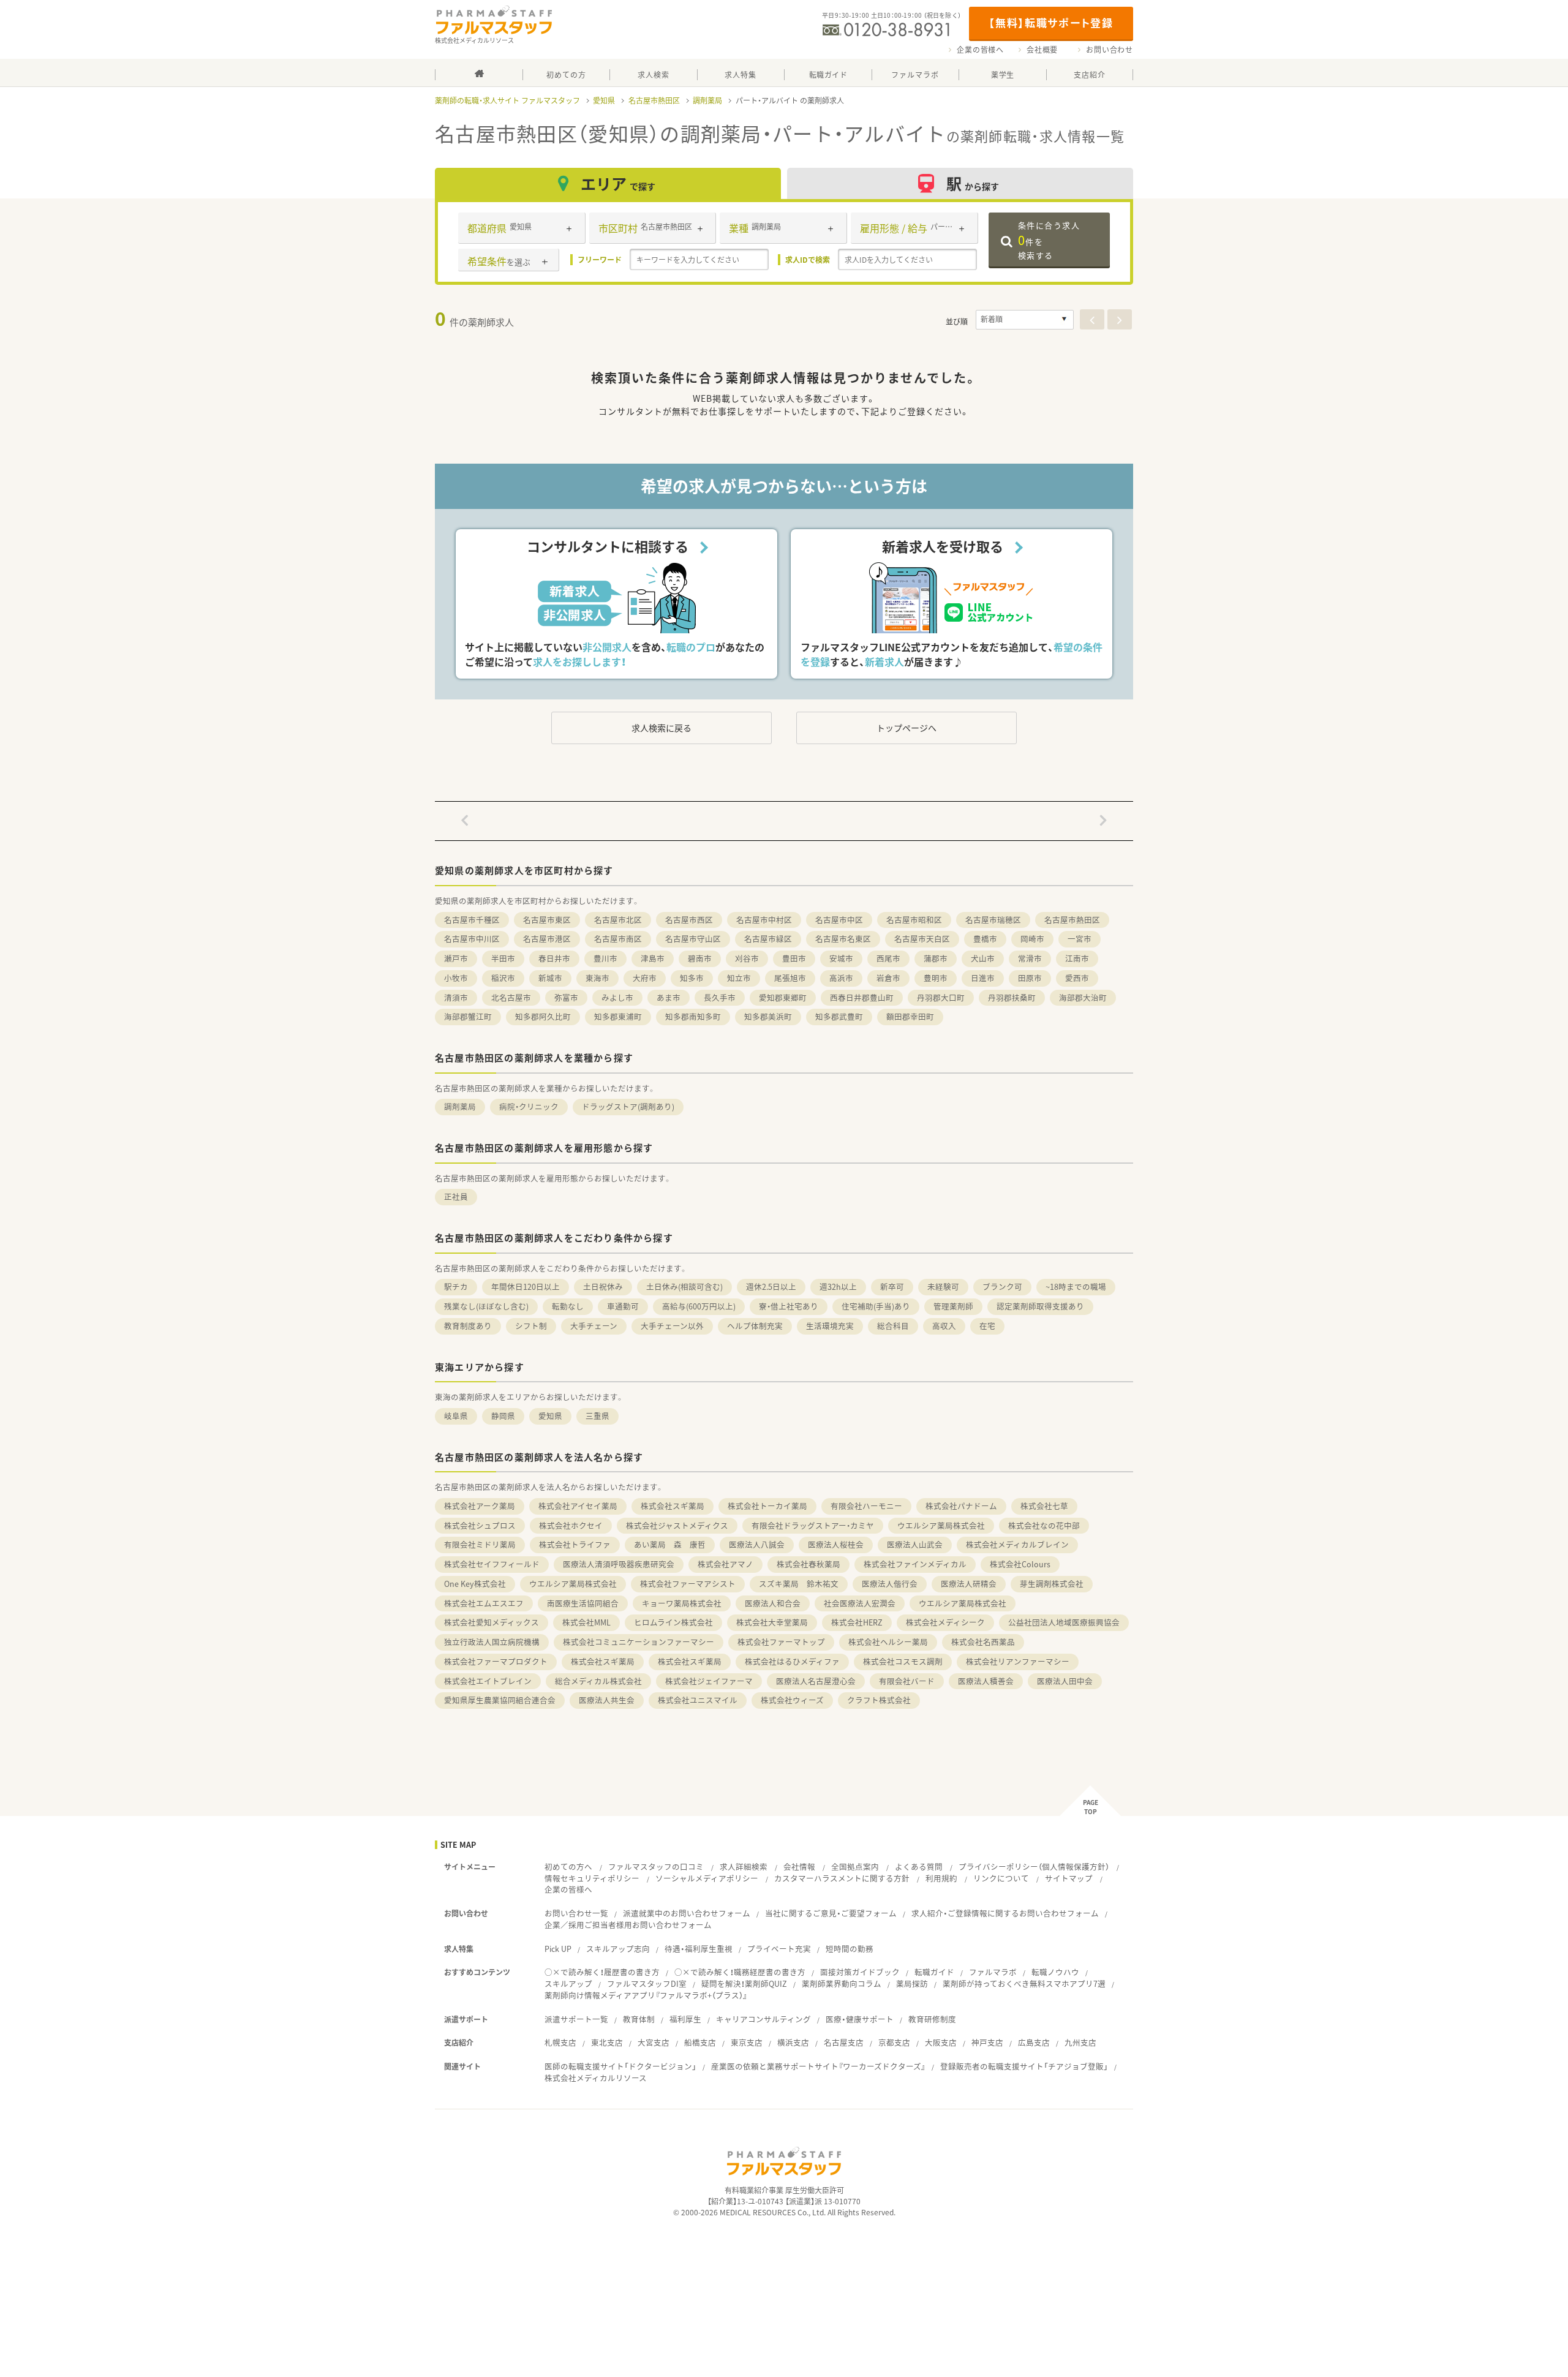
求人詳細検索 (744, 1867)
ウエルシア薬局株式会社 (941, 1525)
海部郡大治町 (1083, 997)
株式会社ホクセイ (571, 1525)
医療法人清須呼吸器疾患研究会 (619, 1564)
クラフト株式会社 (879, 1700)
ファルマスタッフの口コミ (656, 1867)
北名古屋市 (511, 997)
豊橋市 (985, 939)
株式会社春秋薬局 (809, 1564)
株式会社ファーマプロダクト (496, 1661)
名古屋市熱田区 (654, 100)
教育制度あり (468, 1326)
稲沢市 (503, 978)
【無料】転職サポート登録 (1051, 22)
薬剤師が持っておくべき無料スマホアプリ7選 (1024, 1983)
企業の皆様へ (980, 50)
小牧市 (456, 978)
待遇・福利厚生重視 (699, 1949)
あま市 (669, 997)
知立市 (739, 978)
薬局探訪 (912, 1983)
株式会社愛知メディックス (492, 1622)
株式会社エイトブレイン (488, 1681)
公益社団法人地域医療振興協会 (1064, 1622)
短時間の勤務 (850, 1949)
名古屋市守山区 (693, 939)
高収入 (944, 1326)
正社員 (456, 1196)
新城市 (550, 978)
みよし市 (617, 997)
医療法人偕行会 (890, 1584)
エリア (618, 183)
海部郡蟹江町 (468, 1016)
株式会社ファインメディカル (915, 1564)
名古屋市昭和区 (914, 920)
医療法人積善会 (986, 1681)
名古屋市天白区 (922, 939)
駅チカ (456, 1286)
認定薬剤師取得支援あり (1040, 1306)
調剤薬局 (707, 100)
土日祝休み (603, 1286)
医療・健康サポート (860, 2019)
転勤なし (568, 1306)
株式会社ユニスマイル (698, 1700)
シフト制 (531, 1326)
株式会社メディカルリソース (596, 2078)
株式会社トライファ (575, 1544)
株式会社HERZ (857, 1622)
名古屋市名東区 (843, 939)
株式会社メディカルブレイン (1017, 1544)
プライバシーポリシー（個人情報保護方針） (1034, 1867)
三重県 (597, 1416)
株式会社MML (586, 1622)
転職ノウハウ (1055, 1972)
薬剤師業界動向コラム (842, 1983)
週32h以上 (838, 1286)
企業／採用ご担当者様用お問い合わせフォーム (628, 1925)
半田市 (503, 958)
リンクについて (1001, 1878)
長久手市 (720, 997)
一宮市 (1080, 939)
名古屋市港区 (547, 939)
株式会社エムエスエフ (484, 1603)
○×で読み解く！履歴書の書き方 (602, 1972)
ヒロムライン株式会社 (673, 1622)
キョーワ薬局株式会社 (682, 1603)
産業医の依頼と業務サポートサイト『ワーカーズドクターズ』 (818, 2066)
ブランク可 (1002, 1286)
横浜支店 (793, 2042)
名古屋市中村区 (764, 920)
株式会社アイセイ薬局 (578, 1506)
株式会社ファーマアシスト (688, 1584)
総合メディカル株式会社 (598, 1681)
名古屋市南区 (618, 939)
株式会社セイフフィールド (492, 1564)
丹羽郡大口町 (941, 997)
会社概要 (1042, 50)
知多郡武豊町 (839, 1016)
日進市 (983, 978)
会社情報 (799, 1867)
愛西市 (1077, 978)
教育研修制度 (932, 2019)
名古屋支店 (844, 2042)
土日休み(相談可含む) (684, 1286)
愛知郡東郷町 (783, 997)
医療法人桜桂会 (836, 1544)
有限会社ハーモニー (866, 1506)
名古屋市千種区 (472, 920)
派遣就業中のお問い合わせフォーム (687, 1913)
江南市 (1077, 958)
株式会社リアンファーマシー (1018, 1661)
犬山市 (983, 958)
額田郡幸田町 (910, 1016)
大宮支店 (654, 2042)
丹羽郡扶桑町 (1012, 997)
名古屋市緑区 (768, 939)
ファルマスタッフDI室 (647, 1983)
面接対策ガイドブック (860, 1972)
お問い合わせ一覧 (576, 1913)
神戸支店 (987, 2042)
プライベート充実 (779, 1949)
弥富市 (566, 997)
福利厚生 (685, 2019)
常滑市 (1030, 958)
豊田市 (794, 958)
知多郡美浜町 (768, 1016)
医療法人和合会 (773, 1603)
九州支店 (1080, 2042)
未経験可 (943, 1286)
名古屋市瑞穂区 (993, 920)
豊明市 (936, 978)
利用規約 (941, 1878)
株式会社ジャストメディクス (677, 1525)
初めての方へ (568, 1867)
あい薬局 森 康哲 (670, 1544)
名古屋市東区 (547, 920)
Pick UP (558, 1949)
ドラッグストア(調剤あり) (628, 1106)
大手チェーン (594, 1326)
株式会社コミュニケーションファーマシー (639, 1642)
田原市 (1030, 978)
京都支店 (894, 2042)
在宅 (987, 1326)
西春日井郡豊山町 (862, 997)
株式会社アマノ (726, 1564)
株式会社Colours (1020, 1564)
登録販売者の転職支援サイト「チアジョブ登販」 (1024, 2066)
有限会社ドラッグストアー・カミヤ (813, 1525)
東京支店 (747, 2042)
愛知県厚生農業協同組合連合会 (500, 1700)
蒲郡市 (936, 958)
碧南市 (700, 958)
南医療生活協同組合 (583, 1603)
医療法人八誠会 (757, 1544)
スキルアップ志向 (618, 1949)
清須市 (456, 997)
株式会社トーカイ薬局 (767, 1506)
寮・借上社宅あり (789, 1306)
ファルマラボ (993, 1972)
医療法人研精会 (969, 1584)
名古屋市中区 (839, 920)
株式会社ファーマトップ (781, 1642)
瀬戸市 (456, 958)
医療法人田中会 (1065, 1681)
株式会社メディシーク (945, 1622)
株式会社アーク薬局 (480, 1506)
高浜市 (841, 978)
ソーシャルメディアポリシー (707, 1878)
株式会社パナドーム (961, 1506)
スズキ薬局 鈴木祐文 (799, 1584)
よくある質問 (919, 1867)
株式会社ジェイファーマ (709, 1681)
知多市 (692, 978)
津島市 (653, 958)
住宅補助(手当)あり (876, 1306)
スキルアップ (568, 1983)
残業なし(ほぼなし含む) (486, 1306)
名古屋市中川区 (472, 939)
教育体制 (639, 2019)
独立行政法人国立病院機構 (492, 1642)
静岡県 (503, 1416)
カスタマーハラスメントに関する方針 (842, 1878)
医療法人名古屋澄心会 (816, 1681)
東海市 (597, 978)
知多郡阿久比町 (543, 1016)
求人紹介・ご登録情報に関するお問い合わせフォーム (1005, 1913)
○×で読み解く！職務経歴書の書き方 (740, 1972)
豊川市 (605, 958)
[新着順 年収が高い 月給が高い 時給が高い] (1025, 320)
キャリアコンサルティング (763, 2019)
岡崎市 (1032, 939)
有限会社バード (907, 1681)
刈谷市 (747, 958)
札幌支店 (560, 2042)
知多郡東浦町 (618, 1016)
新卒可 (892, 1286)
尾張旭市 (790, 978)
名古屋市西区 (689, 920)
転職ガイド (934, 1972)
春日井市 (554, 958)
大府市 (645, 978)
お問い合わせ (1110, 50)
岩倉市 (888, 978)
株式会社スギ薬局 (673, 1506)
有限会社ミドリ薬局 (480, 1544)
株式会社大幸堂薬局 (772, 1622)
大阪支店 (941, 2042)
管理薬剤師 (953, 1306)
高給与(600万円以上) (699, 1306)
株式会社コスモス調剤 (903, 1661)
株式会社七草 (1044, 1506)
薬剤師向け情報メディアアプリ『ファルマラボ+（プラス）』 (646, 1995)
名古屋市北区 (618, 920)
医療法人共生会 (607, 1700)
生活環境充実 (830, 1326)
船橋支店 (700, 2042)
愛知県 (604, 100)
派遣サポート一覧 (576, 2019)
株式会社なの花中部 (1044, 1525)
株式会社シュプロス (480, 1525)
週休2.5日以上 (771, 1286)
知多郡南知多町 (693, 1016)
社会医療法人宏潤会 (860, 1603)
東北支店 (607, 2042)
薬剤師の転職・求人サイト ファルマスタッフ (507, 100)
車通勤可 (623, 1306)
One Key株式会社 (475, 1584)
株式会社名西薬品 (983, 1642)
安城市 (841, 958)
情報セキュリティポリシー (592, 1878)
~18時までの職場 (1076, 1286)
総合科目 (893, 1326)
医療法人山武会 (915, 1544)
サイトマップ (1069, 1878)
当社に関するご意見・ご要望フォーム (831, 1913)
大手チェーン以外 (672, 1326)
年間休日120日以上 (526, 1286)
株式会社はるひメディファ (792, 1661)
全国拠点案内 (855, 1867)
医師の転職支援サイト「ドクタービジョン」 (620, 2066)
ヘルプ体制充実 (755, 1326)
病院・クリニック (529, 1106)
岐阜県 (456, 1416)
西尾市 (888, 958)
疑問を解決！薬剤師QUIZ (744, 1983)
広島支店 (1034, 2042)
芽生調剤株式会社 (1052, 1584)
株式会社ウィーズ (792, 1700)
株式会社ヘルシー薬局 (888, 1642)
